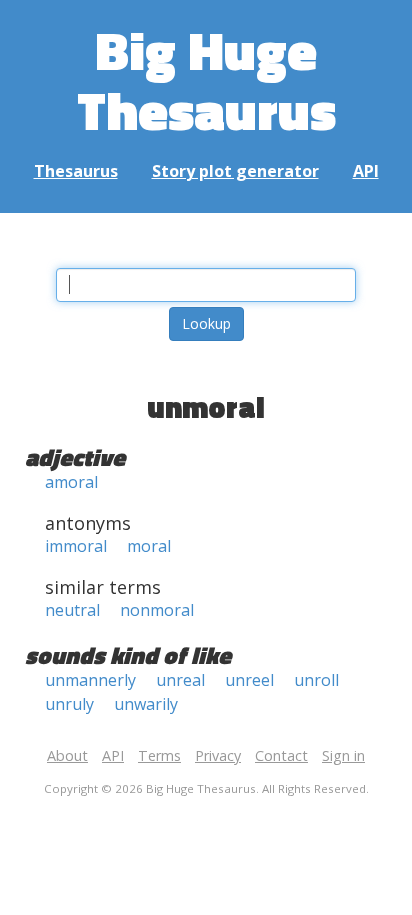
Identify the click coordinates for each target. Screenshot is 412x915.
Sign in (343, 755)
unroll (316, 680)
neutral (72, 610)
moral (149, 546)
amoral (71, 482)
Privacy (218, 755)
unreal (180, 680)
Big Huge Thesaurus (206, 79)
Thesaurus (76, 171)
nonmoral (157, 610)
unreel (249, 680)
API (366, 171)
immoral (76, 546)
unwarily (146, 704)
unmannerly (90, 680)
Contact (281, 755)
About (67, 755)
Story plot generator (235, 171)
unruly (69, 704)
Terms (159, 755)
